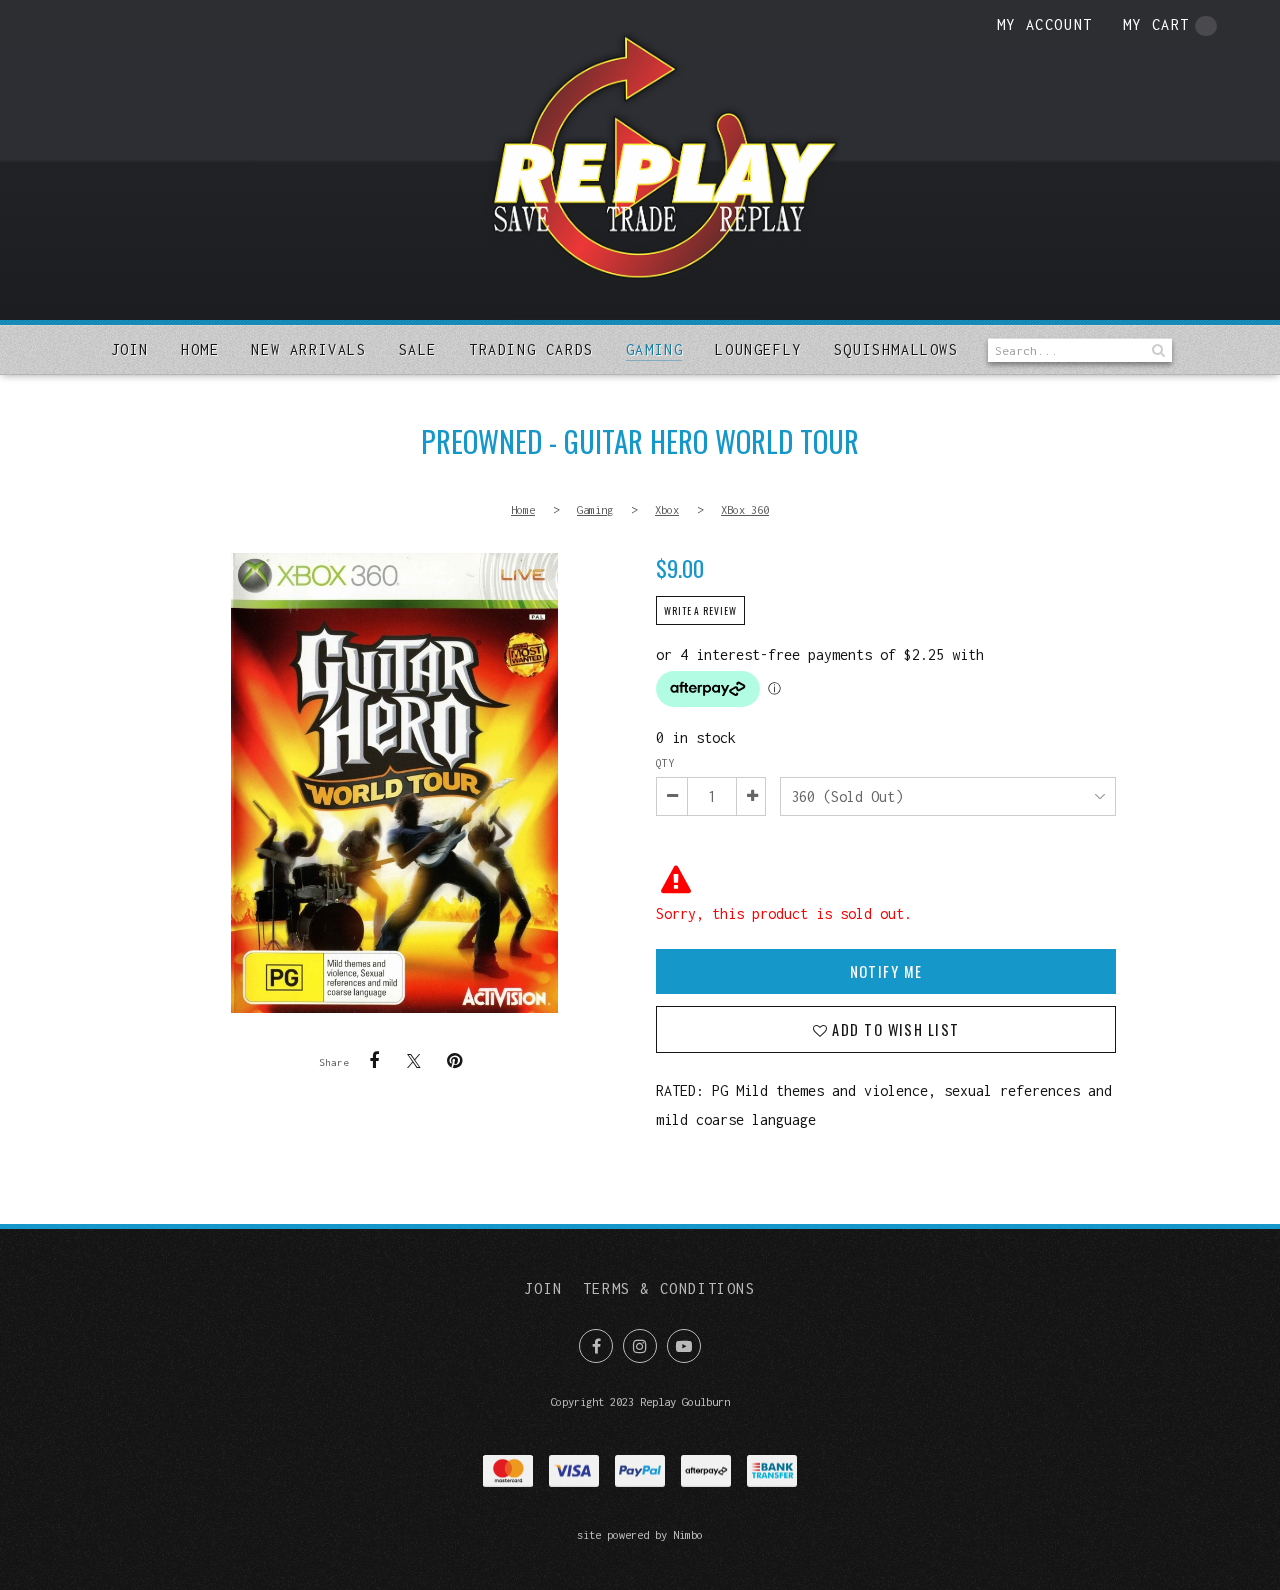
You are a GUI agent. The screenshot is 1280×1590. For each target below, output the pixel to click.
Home (200, 349)
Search (1157, 350)
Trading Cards (531, 349)
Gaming (655, 349)
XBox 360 (745, 509)
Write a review (700, 611)
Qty (665, 763)
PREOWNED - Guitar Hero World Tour (394, 783)
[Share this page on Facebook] (374, 1061)
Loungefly (758, 349)
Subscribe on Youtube (684, 1346)
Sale (418, 349)
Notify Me (886, 971)
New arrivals (308, 349)
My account (1045, 24)
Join (130, 349)
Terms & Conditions (669, 1288)
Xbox (667, 509)
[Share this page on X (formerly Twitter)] (414, 1060)
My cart (1156, 24)
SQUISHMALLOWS (896, 349)
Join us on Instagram (640, 1346)
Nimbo (688, 1534)
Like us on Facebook (596, 1346)
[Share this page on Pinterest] (454, 1061)
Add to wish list (893, 1029)
